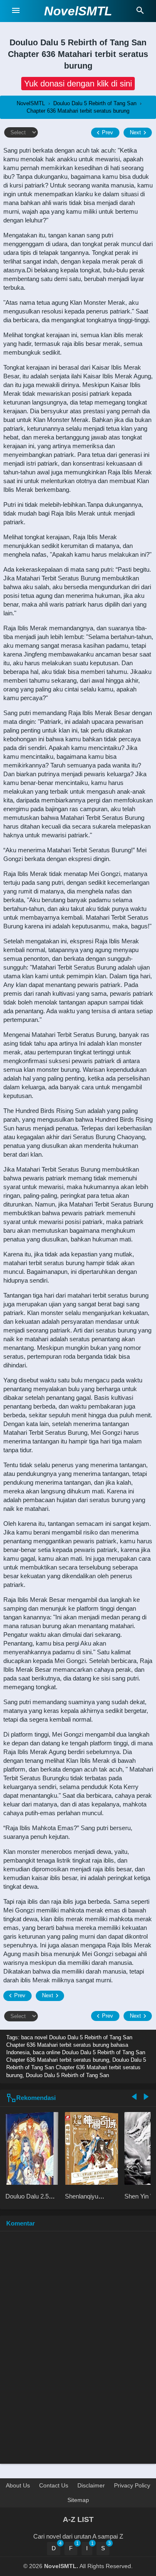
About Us (18, 2485)
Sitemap (78, 2500)
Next (135, 132)
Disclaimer (91, 2485)
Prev (108, 132)
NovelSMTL (78, 11)
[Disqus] (78, 2351)
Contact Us (54, 2485)
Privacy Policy (132, 2485)
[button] (78, 84)
